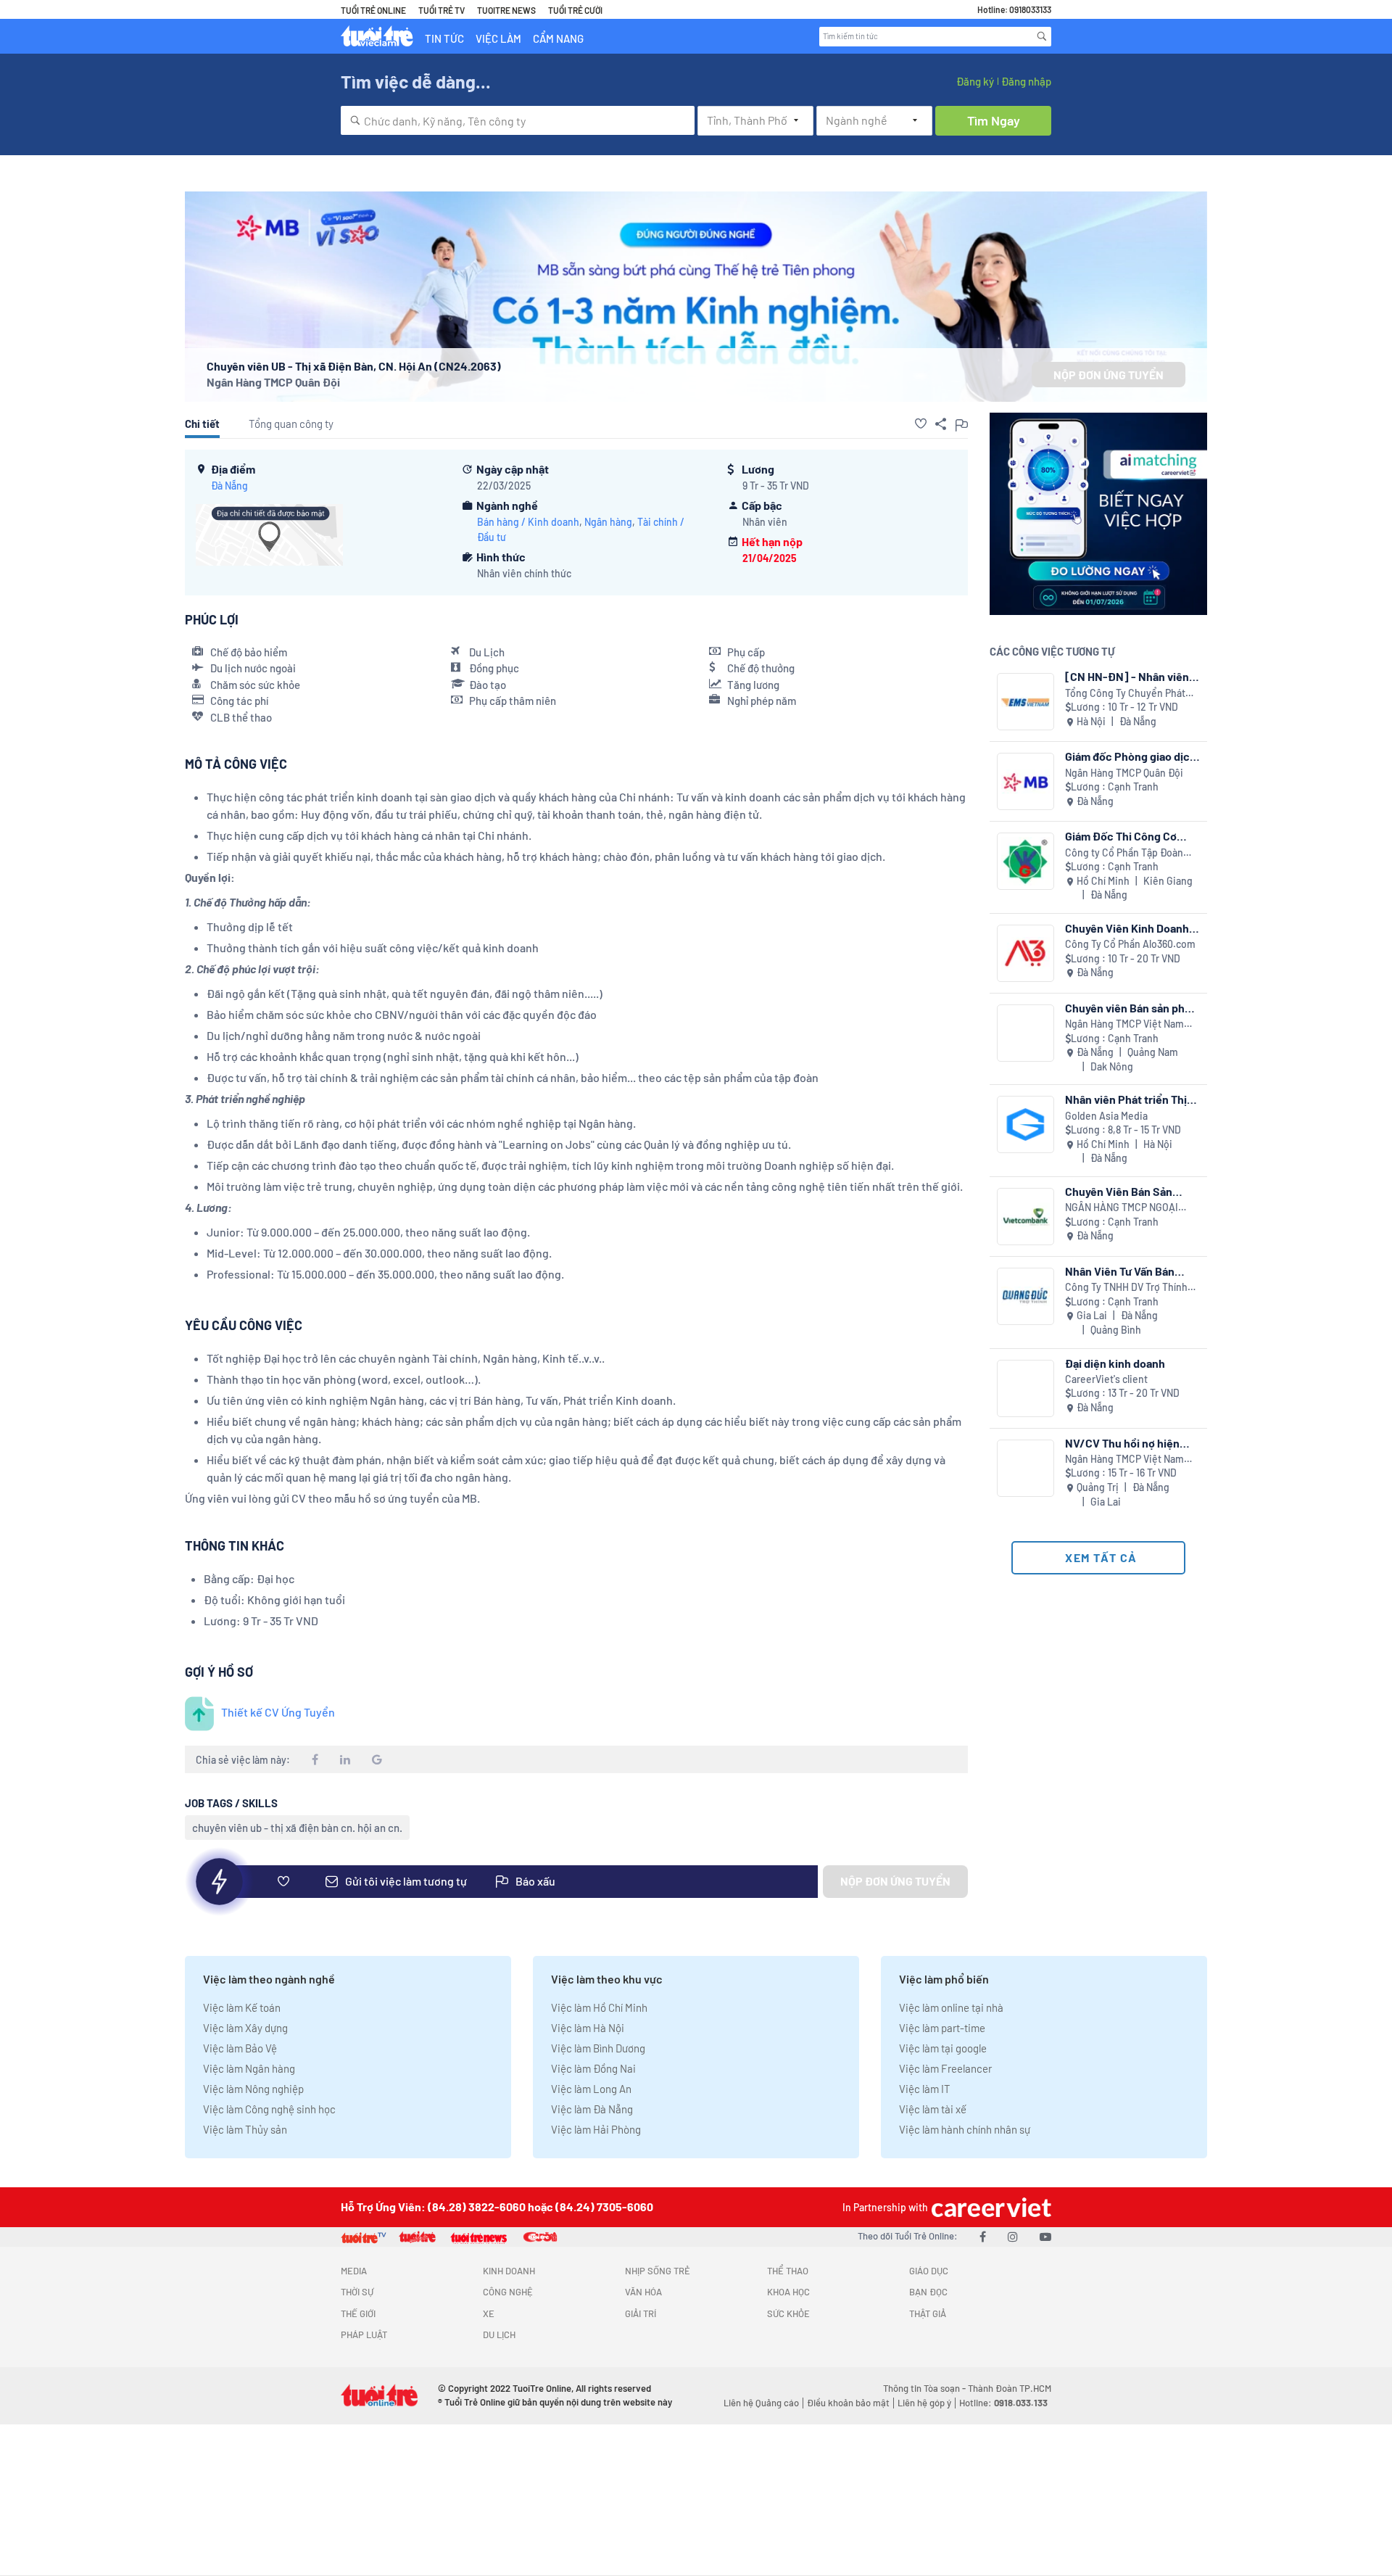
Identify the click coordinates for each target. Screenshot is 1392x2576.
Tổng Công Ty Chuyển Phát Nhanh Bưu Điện (1125, 694)
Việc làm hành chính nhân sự (965, 2129)
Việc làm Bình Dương (598, 2048)
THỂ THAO (788, 2271)
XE (489, 2313)
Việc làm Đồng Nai (593, 2068)
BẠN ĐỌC (928, 2292)
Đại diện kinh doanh (1115, 1363)
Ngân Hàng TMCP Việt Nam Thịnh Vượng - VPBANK (1124, 1024)
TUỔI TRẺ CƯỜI (575, 10)
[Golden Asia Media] (1026, 1124)
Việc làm (498, 38)
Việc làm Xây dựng (245, 2028)
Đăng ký (975, 81)
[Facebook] (983, 2236)
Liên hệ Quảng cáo (761, 2403)
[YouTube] (1045, 2236)
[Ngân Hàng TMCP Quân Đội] (1026, 781)
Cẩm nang (558, 38)
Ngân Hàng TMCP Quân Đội (273, 382)
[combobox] (518, 120)
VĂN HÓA (643, 2292)
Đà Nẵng (229, 486)
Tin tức (444, 38)
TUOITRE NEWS (506, 10)
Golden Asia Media (1106, 1116)
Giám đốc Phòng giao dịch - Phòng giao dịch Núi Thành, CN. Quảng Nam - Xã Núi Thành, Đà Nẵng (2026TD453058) (1131, 756)
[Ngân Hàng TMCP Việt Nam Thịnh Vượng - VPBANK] (1026, 1033)
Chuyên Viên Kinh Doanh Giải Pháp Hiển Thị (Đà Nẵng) (1127, 928)
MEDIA (354, 2271)
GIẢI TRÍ (641, 2313)
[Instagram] (1013, 2236)
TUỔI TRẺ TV (442, 10)
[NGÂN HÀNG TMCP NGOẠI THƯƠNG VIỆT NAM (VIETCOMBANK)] (1026, 1217)
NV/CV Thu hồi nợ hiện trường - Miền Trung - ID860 (1122, 1443)
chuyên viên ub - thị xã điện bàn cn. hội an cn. (297, 1828)
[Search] (1042, 36)
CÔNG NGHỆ (508, 2292)
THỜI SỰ (357, 2292)
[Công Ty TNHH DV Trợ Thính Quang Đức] (1026, 1296)
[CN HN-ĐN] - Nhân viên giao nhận (1127, 676)
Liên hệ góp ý (924, 2403)
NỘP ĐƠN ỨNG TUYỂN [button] (1109, 375)
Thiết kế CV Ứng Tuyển (278, 1712)
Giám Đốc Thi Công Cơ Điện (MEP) (1121, 836)
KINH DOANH (509, 2271)
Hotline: (1003, 2403)
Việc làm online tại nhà (951, 2007)
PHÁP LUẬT (364, 2334)
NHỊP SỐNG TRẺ (658, 2271)
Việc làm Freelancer (945, 2068)
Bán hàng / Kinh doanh (528, 522)
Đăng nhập (1026, 81)
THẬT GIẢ (928, 2313)
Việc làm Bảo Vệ (240, 2048)
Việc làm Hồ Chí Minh (599, 2007)
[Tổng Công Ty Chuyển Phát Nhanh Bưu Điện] (1026, 702)
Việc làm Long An (591, 2089)
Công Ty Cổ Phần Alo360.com (1130, 944)
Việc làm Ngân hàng (249, 2068)
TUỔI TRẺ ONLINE (373, 10)
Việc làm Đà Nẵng (592, 2109)
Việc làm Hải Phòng (596, 2129)
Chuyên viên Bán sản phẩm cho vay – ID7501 (1132, 1008)
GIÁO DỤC (929, 2271)
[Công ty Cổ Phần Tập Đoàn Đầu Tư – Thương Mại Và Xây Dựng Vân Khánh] (1026, 861)
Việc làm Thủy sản (245, 2129)
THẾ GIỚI (358, 2313)
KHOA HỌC (788, 2292)
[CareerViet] (990, 2207)
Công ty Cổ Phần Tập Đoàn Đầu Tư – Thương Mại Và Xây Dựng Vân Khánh (1126, 853)
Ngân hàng (608, 522)
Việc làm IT (925, 2089)
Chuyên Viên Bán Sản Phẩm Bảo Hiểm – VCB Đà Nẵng (1128, 1191)
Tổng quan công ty (291, 424)
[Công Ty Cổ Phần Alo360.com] (1026, 953)
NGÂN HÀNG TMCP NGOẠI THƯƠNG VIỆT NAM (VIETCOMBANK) (1122, 1208)
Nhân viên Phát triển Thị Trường (1126, 1099)
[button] (921, 424)
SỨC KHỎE (788, 2313)
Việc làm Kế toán (242, 2007)
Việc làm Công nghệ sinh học (269, 2109)
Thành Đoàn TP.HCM (1010, 2388)
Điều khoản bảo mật (848, 2403)
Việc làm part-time (942, 2028)
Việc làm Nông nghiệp (253, 2089)
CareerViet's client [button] (1106, 1379)
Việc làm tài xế (933, 2109)
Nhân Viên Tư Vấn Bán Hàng (1120, 1271)
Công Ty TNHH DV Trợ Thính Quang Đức (1126, 1288)
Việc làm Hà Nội (588, 2028)
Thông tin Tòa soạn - (925, 2388)
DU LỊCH (499, 2334)
